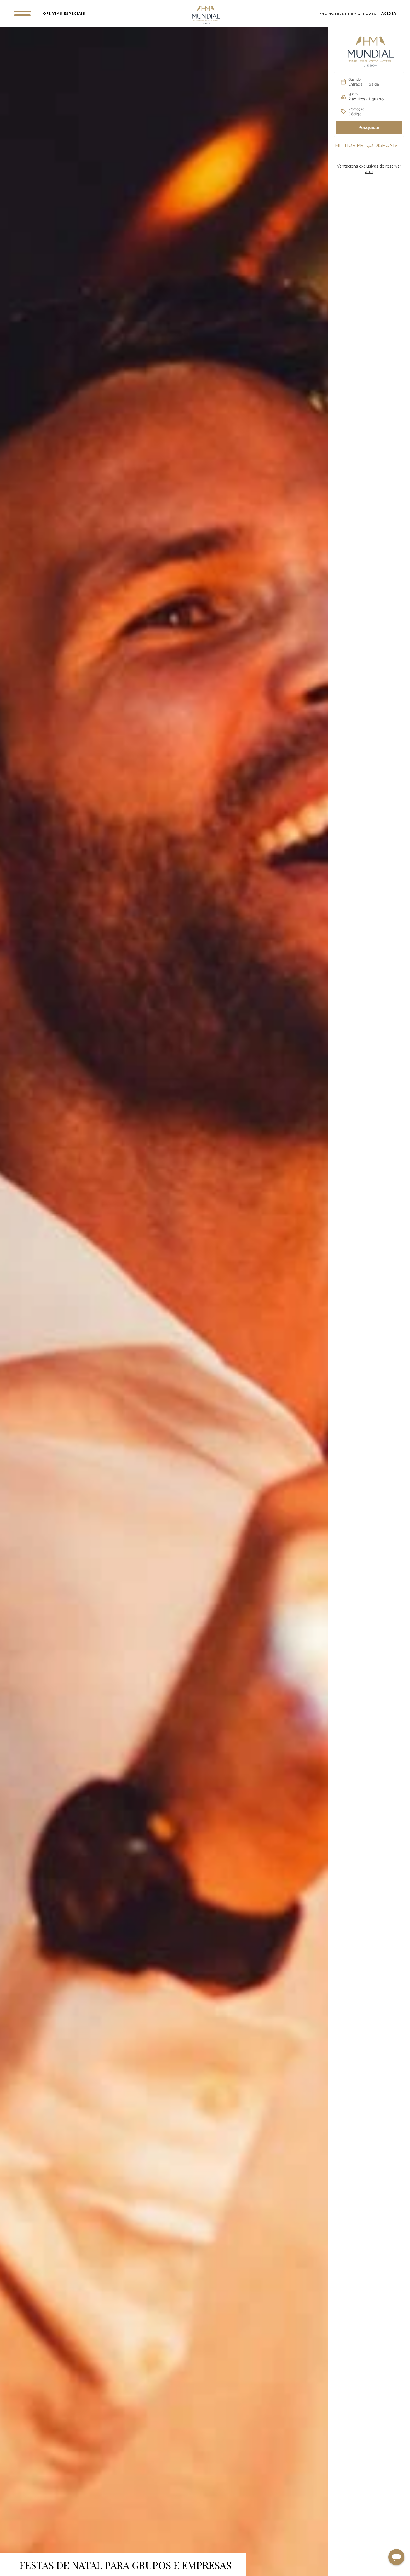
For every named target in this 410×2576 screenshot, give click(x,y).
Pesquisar (369, 127)
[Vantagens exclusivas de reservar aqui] (369, 157)
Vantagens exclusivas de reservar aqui (369, 169)
